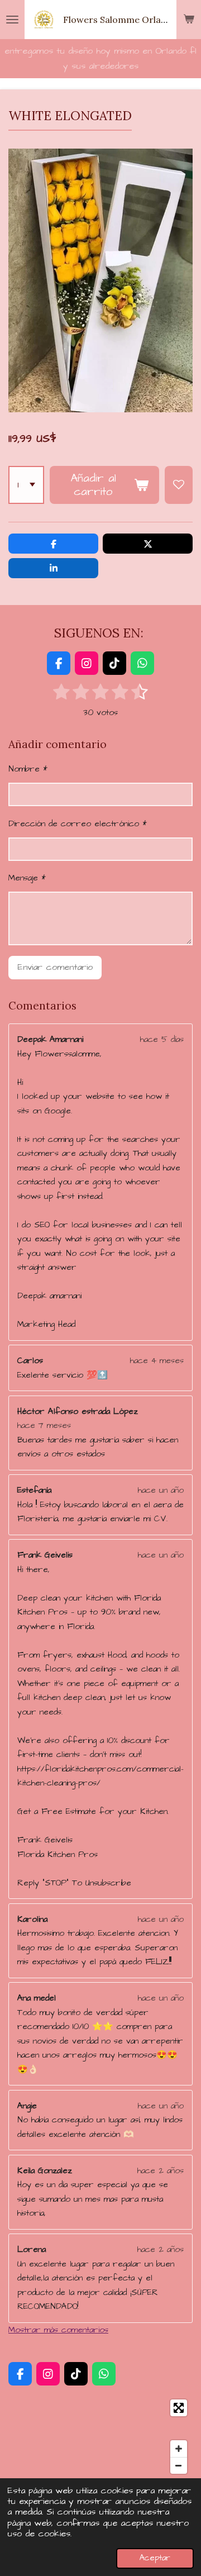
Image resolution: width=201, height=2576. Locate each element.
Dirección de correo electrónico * (78, 824)
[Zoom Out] (179, 2465)
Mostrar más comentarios (58, 2330)
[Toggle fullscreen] (179, 2408)
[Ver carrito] (189, 20)
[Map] (100, 2437)
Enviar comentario (55, 967)
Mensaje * (27, 878)
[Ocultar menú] (12, 20)
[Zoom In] (179, 2449)
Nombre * (28, 769)
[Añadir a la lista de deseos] (179, 485)
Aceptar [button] (155, 2558)
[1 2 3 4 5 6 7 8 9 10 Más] (26, 485)
